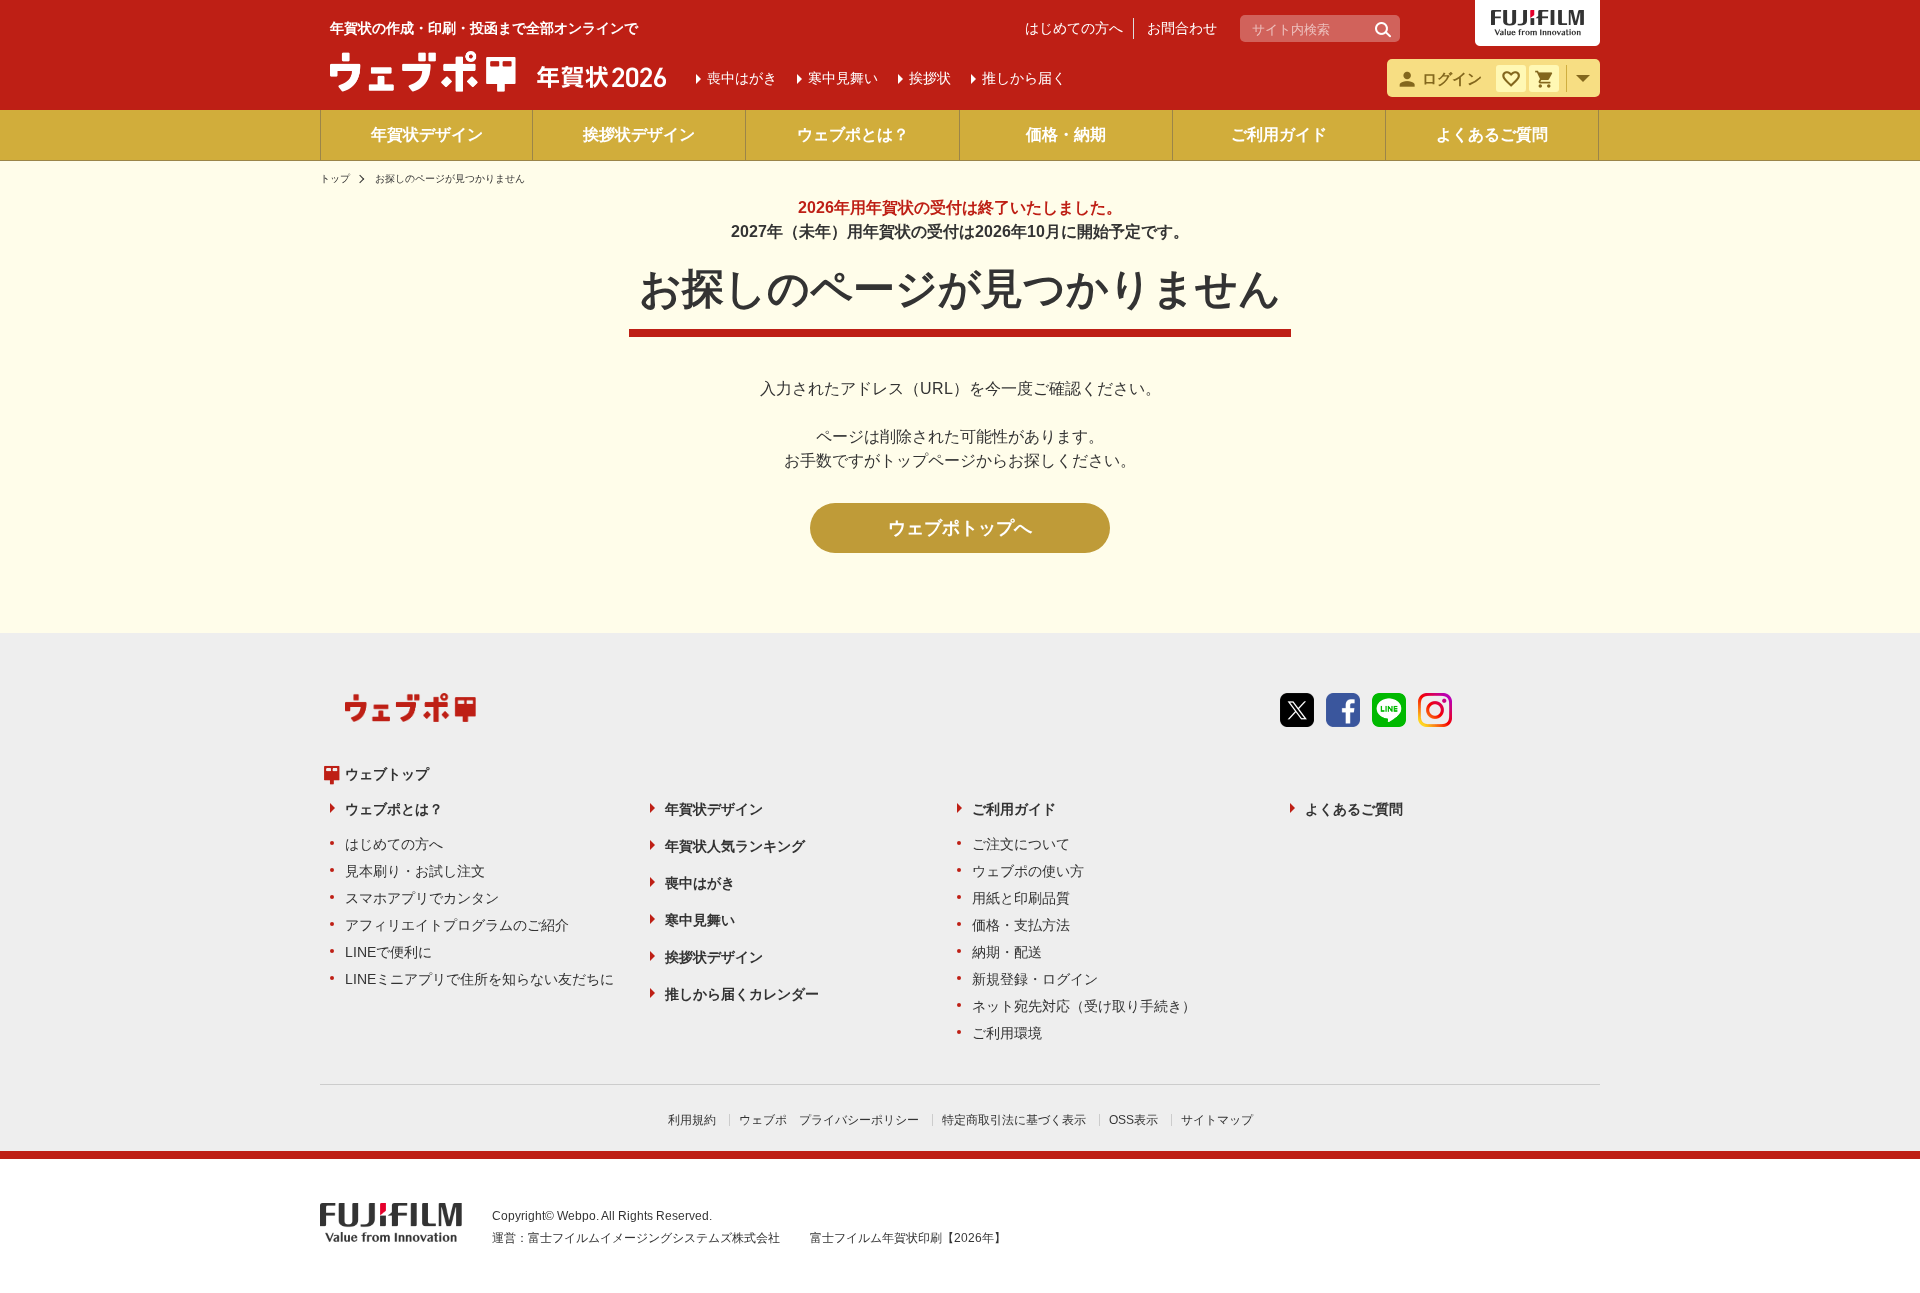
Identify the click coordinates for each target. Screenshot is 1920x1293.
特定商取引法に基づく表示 (1014, 1120)
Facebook (1343, 710)
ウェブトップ (387, 774)
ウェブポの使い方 (1028, 871)
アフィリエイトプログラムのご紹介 (457, 925)
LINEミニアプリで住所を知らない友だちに (479, 979)
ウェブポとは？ (853, 134)
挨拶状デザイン (639, 134)
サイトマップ (1217, 1120)
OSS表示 (1133, 1120)
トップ (335, 178)
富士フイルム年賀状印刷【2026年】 (908, 1238)
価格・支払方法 (1021, 925)
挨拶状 (930, 78)
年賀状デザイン (427, 134)
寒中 (843, 78)
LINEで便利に (388, 952)
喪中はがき (700, 883)
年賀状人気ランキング (735, 846)
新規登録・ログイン (1035, 979)
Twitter (1297, 710)
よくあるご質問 (1492, 134)
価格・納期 (1066, 134)
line (1389, 710)
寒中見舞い (700, 920)
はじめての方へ (1074, 28)
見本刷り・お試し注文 (415, 871)
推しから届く (1024, 78)
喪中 (742, 78)
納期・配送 (1007, 952)
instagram (1435, 710)
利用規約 (692, 1120)
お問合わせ (1182, 28)
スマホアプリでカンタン (422, 898)
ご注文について (1021, 844)
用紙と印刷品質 (1021, 898)
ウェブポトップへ (960, 528)
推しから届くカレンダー (742, 994)
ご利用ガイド (1279, 134)
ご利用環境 (1007, 1033)
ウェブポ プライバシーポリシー (829, 1120)
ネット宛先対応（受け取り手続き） (1084, 1006)
